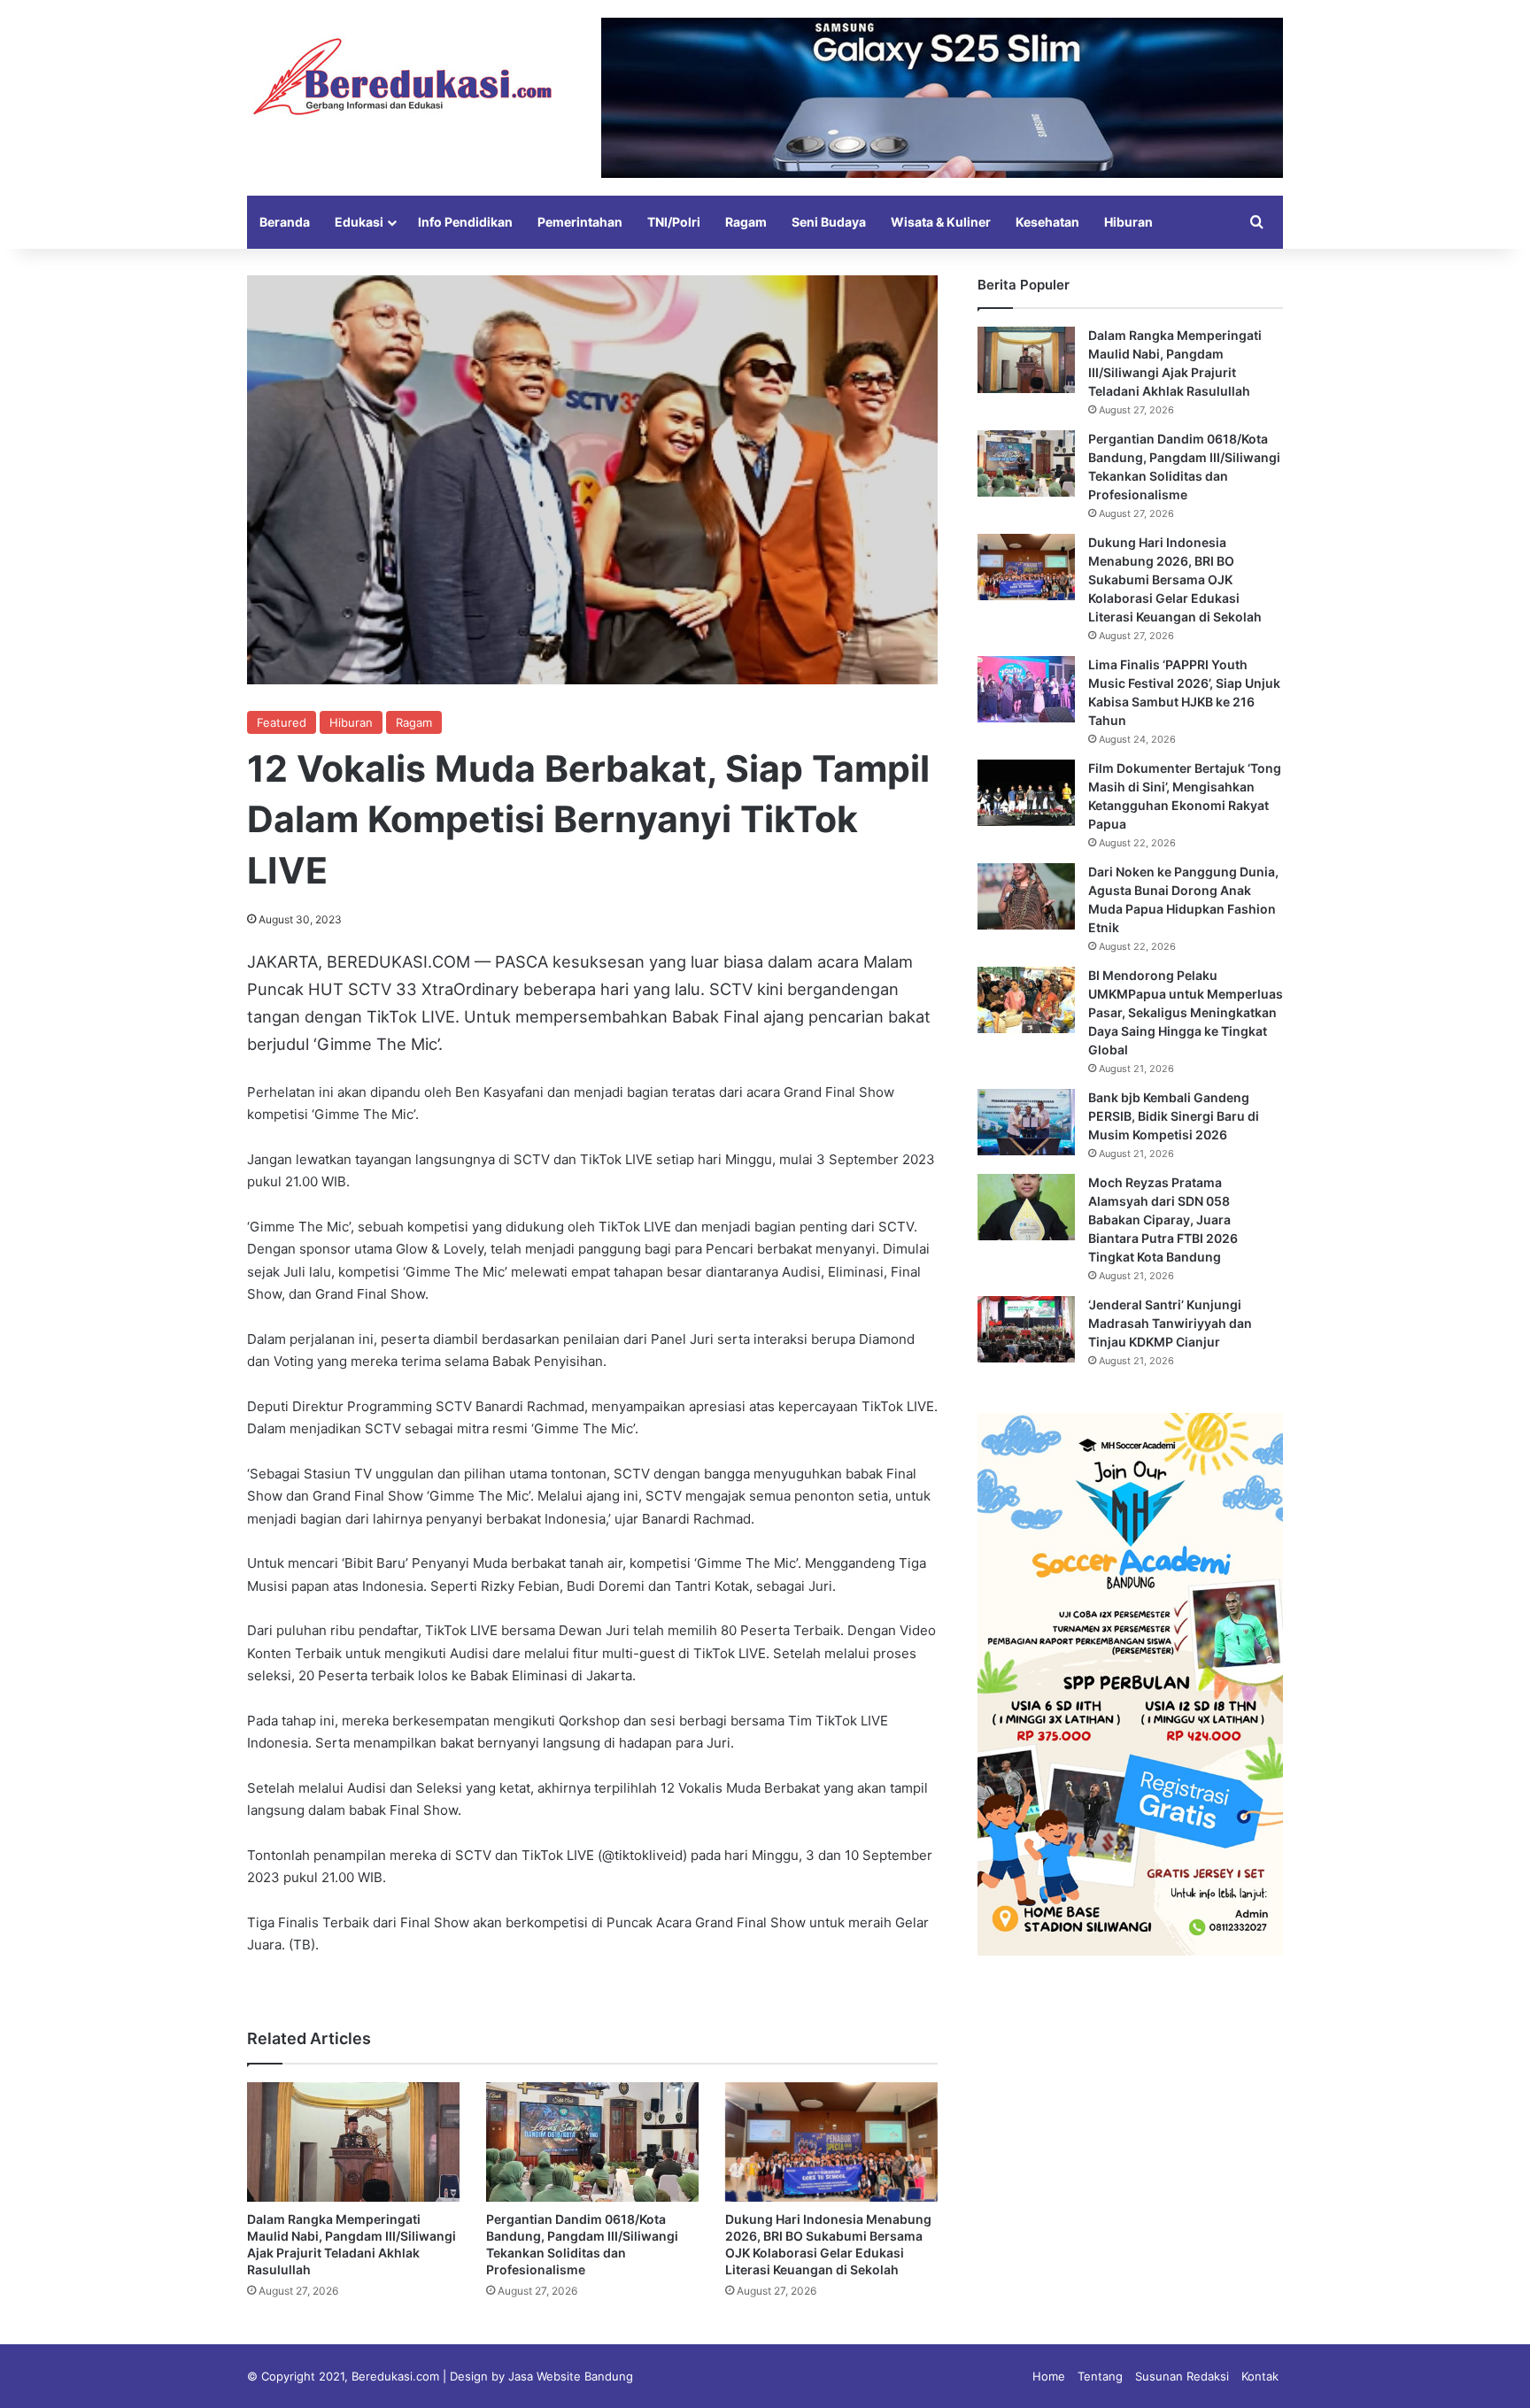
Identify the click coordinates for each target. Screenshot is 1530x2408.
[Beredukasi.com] (402, 77)
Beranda (285, 222)
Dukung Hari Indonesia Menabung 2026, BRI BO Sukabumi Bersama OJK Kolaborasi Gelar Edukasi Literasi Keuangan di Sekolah (1175, 579)
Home (1049, 2376)
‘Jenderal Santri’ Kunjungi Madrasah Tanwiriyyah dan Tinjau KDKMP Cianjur (1170, 1323)
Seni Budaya (829, 222)
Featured (282, 722)
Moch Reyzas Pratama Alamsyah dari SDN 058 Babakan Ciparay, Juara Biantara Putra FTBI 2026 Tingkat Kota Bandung (1163, 1219)
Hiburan (1128, 222)
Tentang (1100, 2376)
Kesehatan (1047, 222)
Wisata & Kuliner (941, 222)
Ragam (746, 222)
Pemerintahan (580, 222)
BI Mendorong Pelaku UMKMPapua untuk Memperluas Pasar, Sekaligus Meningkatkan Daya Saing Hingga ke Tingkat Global (1186, 1012)
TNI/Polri (674, 222)
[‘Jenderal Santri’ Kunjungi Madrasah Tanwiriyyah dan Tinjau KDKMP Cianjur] (1026, 1329)
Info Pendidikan (465, 222)
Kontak (1260, 2376)
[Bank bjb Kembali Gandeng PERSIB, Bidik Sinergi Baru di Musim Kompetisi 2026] (1026, 1122)
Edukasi (359, 222)
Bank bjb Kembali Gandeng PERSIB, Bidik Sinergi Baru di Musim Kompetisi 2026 (1174, 1116)
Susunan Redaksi (1182, 2376)
